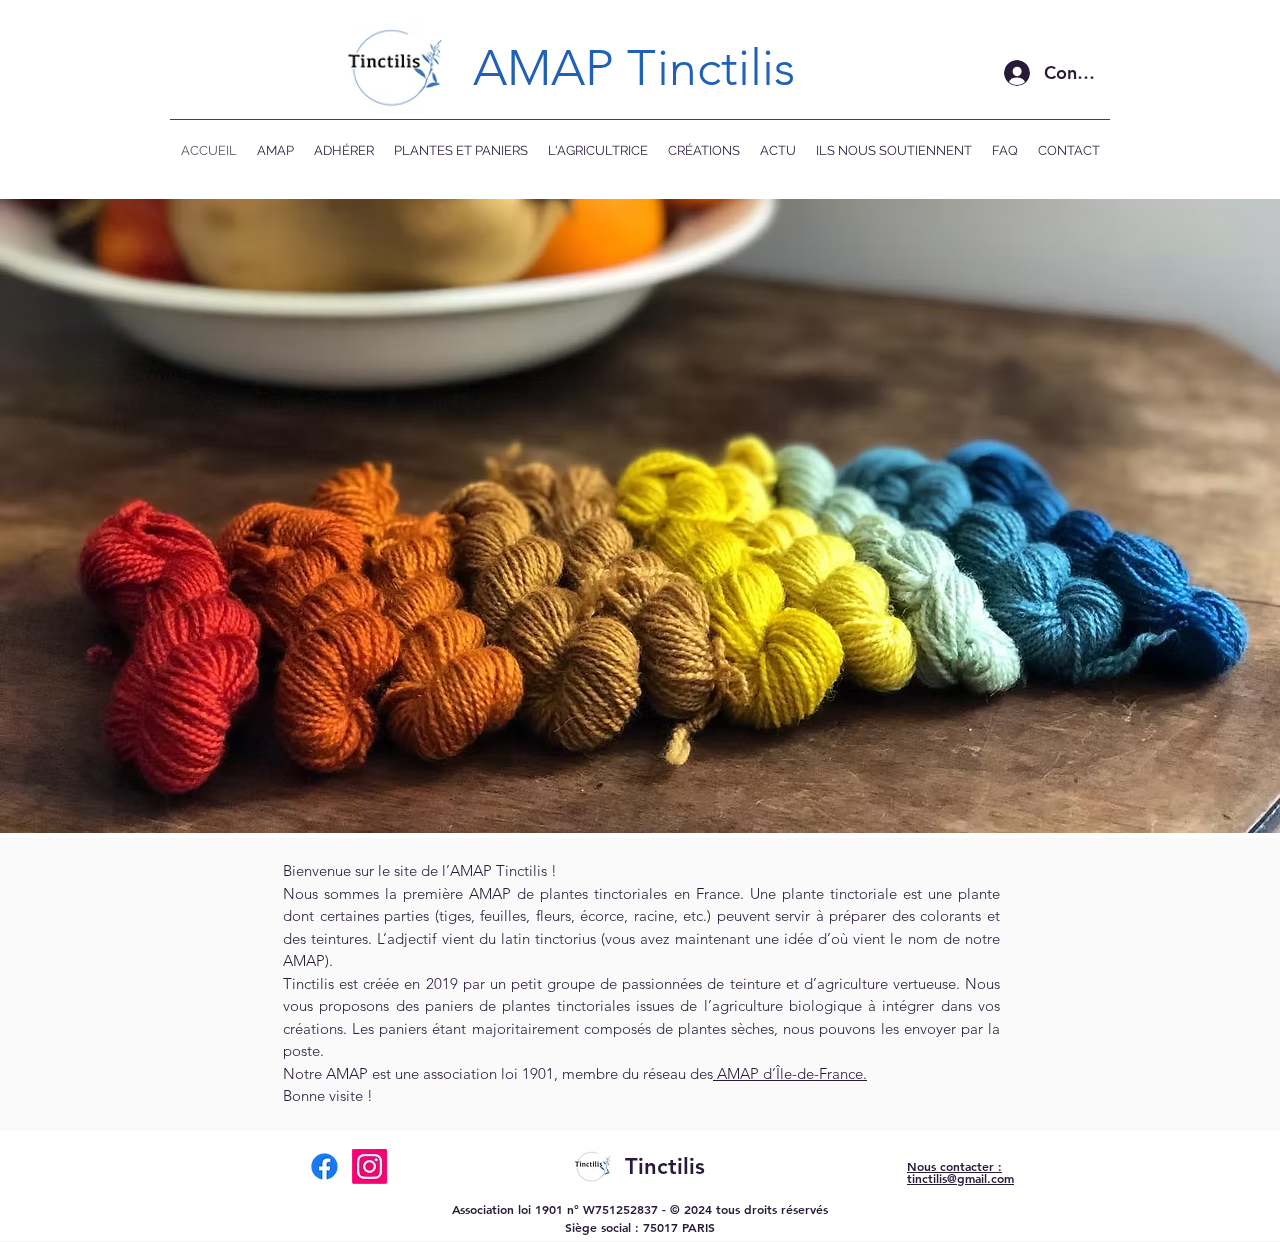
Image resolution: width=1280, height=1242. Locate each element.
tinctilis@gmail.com (960, 1178)
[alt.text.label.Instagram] (369, 1166)
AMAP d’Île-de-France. (790, 1073)
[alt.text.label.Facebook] (324, 1166)
